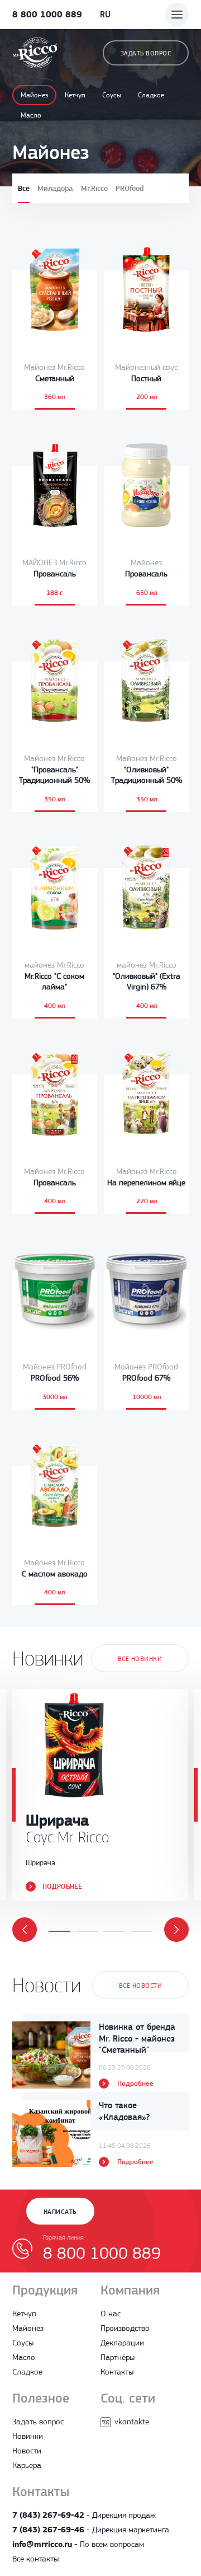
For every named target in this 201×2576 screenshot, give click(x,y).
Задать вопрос (146, 53)
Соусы (112, 95)
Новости (27, 2451)
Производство (125, 2328)
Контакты (117, 2372)
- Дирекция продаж (84, 2515)
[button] (59, 1931)
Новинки (28, 2436)
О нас (111, 2314)
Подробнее (62, 1886)
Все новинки (140, 1659)
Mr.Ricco (94, 188)
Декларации (122, 2343)
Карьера (27, 2465)
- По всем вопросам (78, 2544)
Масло (31, 115)
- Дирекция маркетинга (91, 2530)
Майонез (34, 95)
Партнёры (118, 2357)
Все (24, 188)
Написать (60, 2212)
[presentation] (25, 1930)
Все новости (140, 1986)
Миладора (55, 188)
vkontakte (132, 2422)
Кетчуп (75, 95)
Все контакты (35, 2559)
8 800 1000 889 (47, 14)
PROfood (130, 188)
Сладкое (151, 95)
